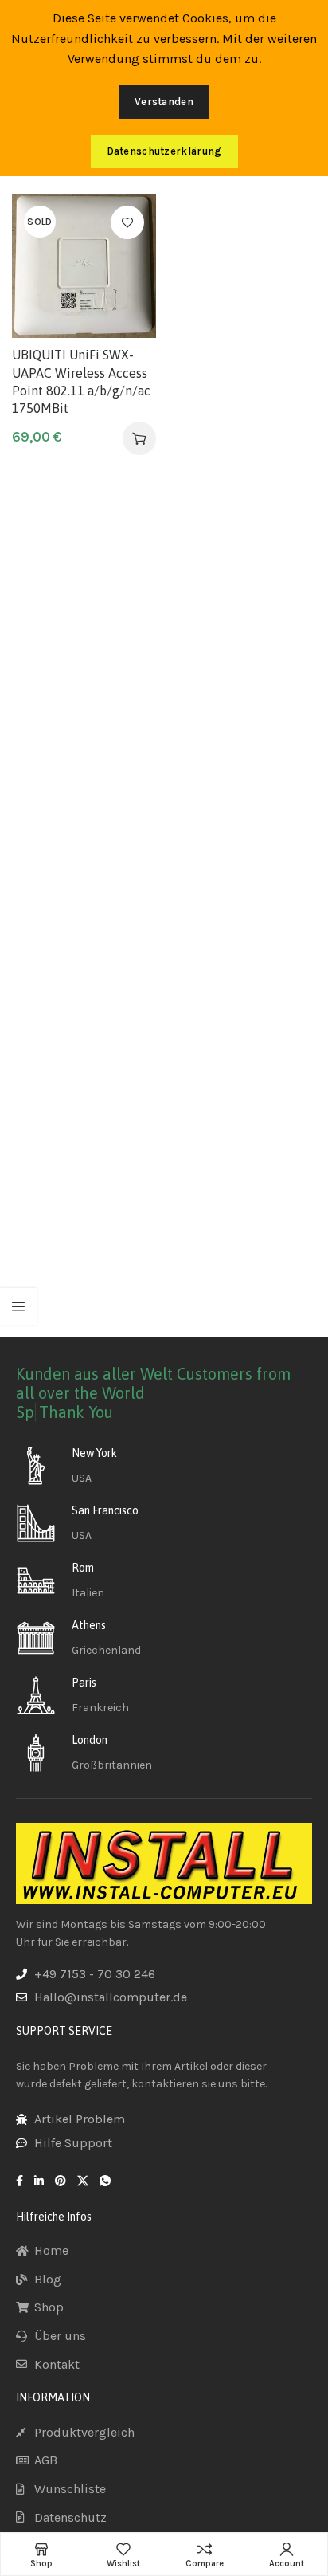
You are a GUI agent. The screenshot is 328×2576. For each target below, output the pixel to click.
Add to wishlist (127, 222)
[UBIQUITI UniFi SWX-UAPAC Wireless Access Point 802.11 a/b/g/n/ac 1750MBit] (84, 266)
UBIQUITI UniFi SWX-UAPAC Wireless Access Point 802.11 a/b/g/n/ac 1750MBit (81, 381)
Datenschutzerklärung (164, 151)
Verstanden (164, 102)
